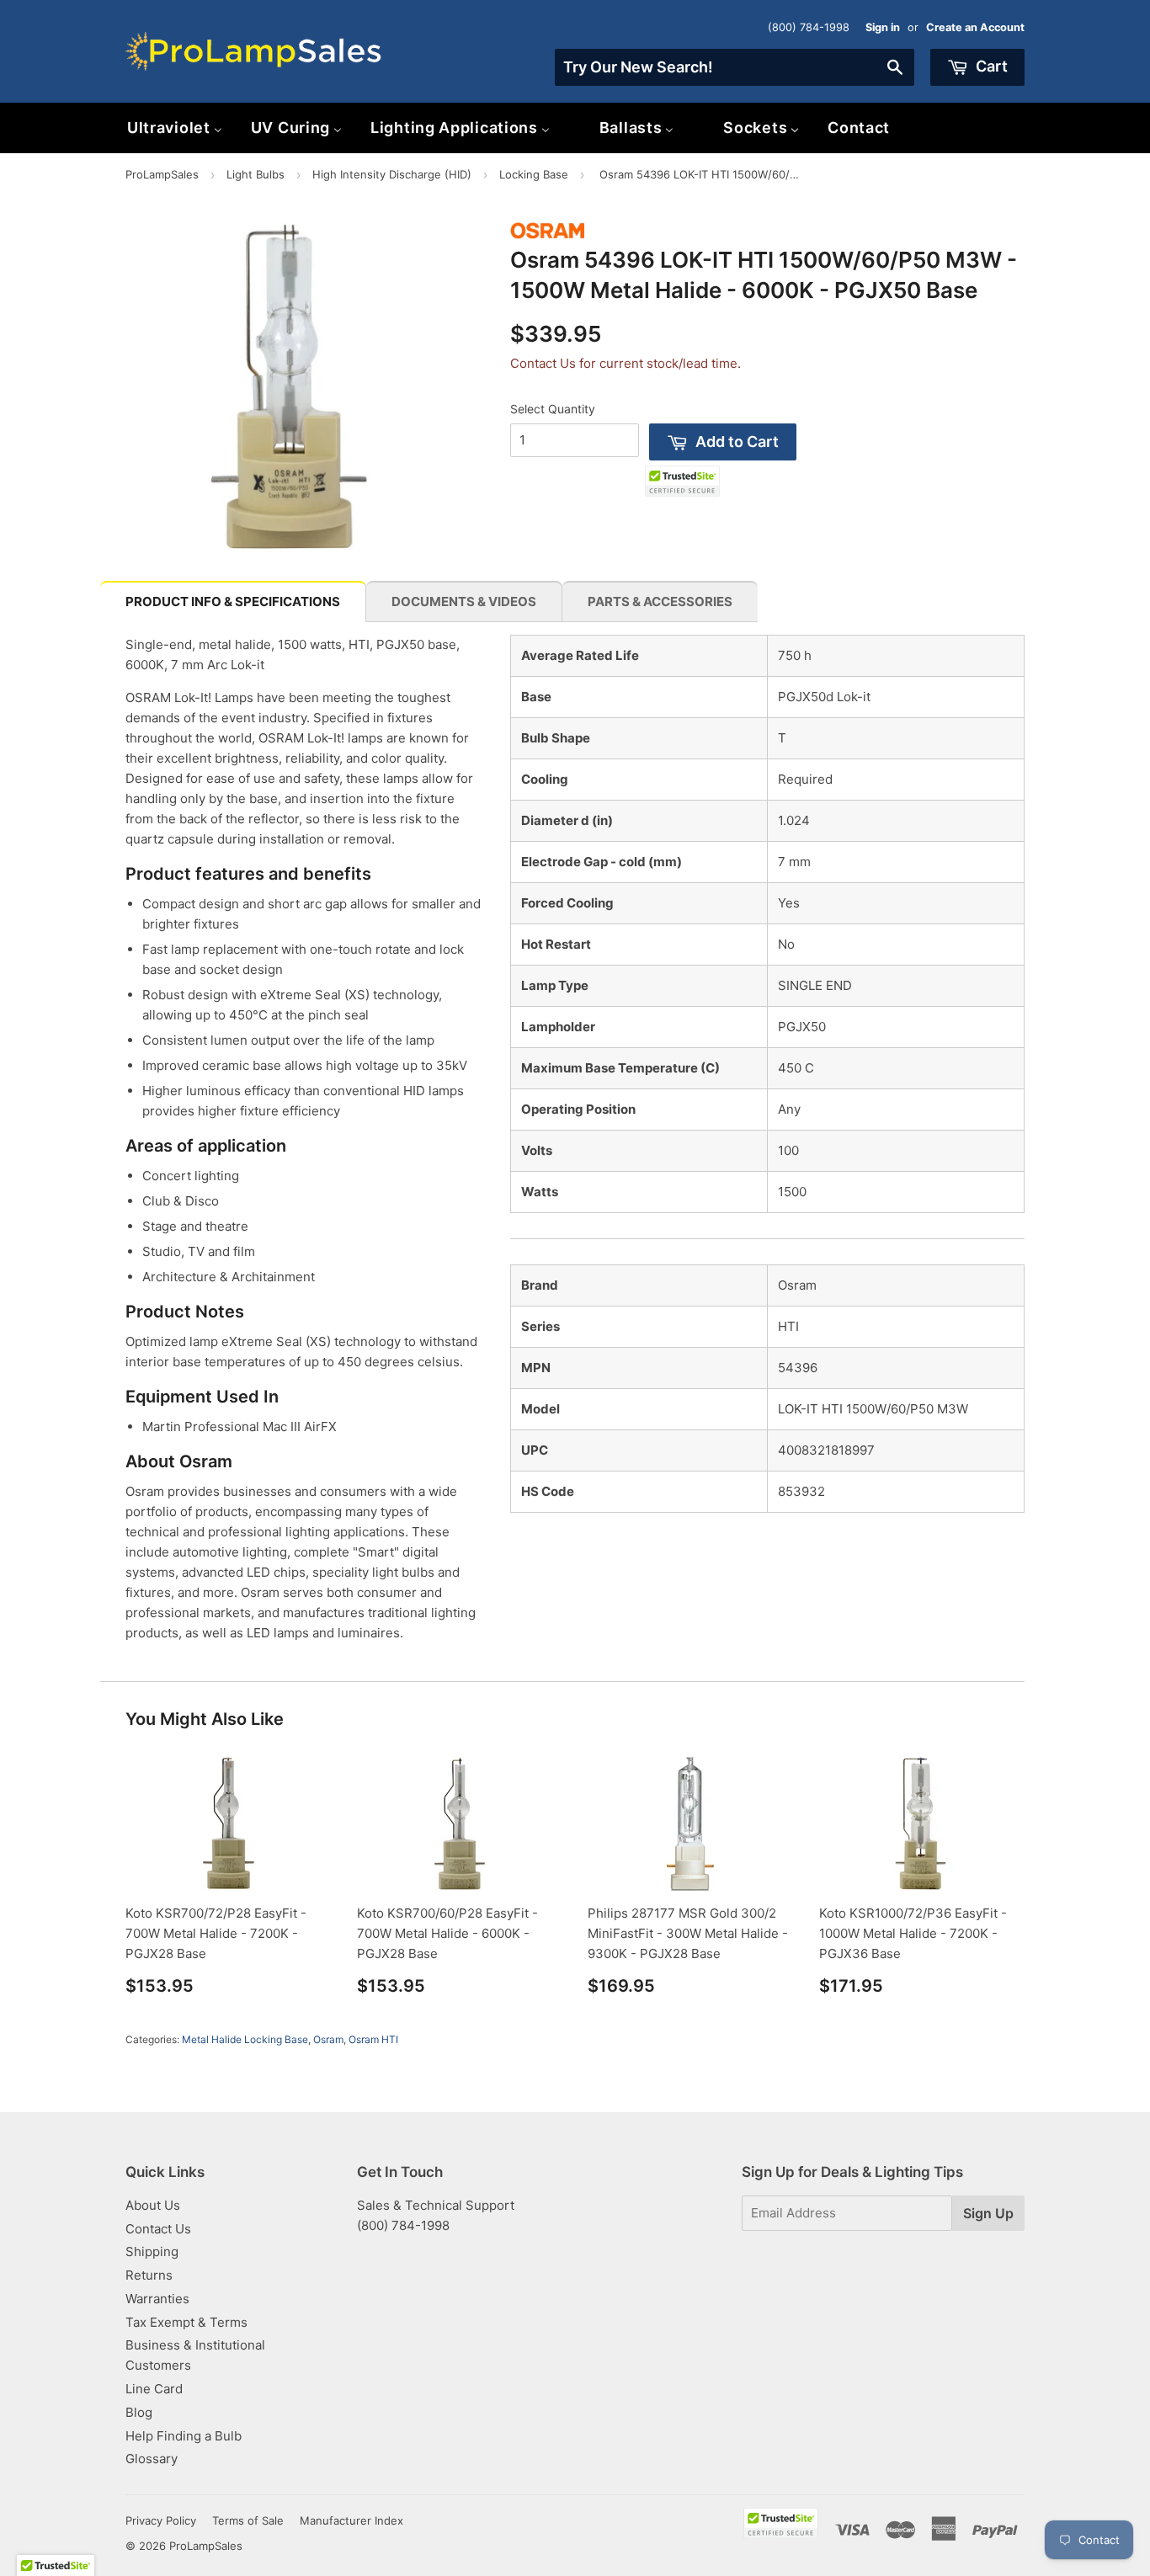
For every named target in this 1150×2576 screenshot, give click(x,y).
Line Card (154, 2389)
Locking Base (534, 174)
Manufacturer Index (351, 2520)
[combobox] (735, 67)
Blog (139, 2412)
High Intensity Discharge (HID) (392, 174)
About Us (153, 2205)
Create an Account (975, 27)
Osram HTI (373, 2039)
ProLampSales (162, 174)
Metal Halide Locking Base (245, 2039)
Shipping (152, 2251)
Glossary (152, 2459)
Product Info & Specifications (233, 601)
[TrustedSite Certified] (682, 481)
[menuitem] (175, 128)
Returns (149, 2275)
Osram (328, 2039)
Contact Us (158, 2229)
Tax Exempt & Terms (186, 2322)
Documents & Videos (464, 601)
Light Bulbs (256, 174)
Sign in (883, 27)
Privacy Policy (161, 2520)
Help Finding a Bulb (184, 2436)
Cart (990, 66)
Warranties (157, 2299)
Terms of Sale (248, 2520)
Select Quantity (553, 409)
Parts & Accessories (660, 601)
